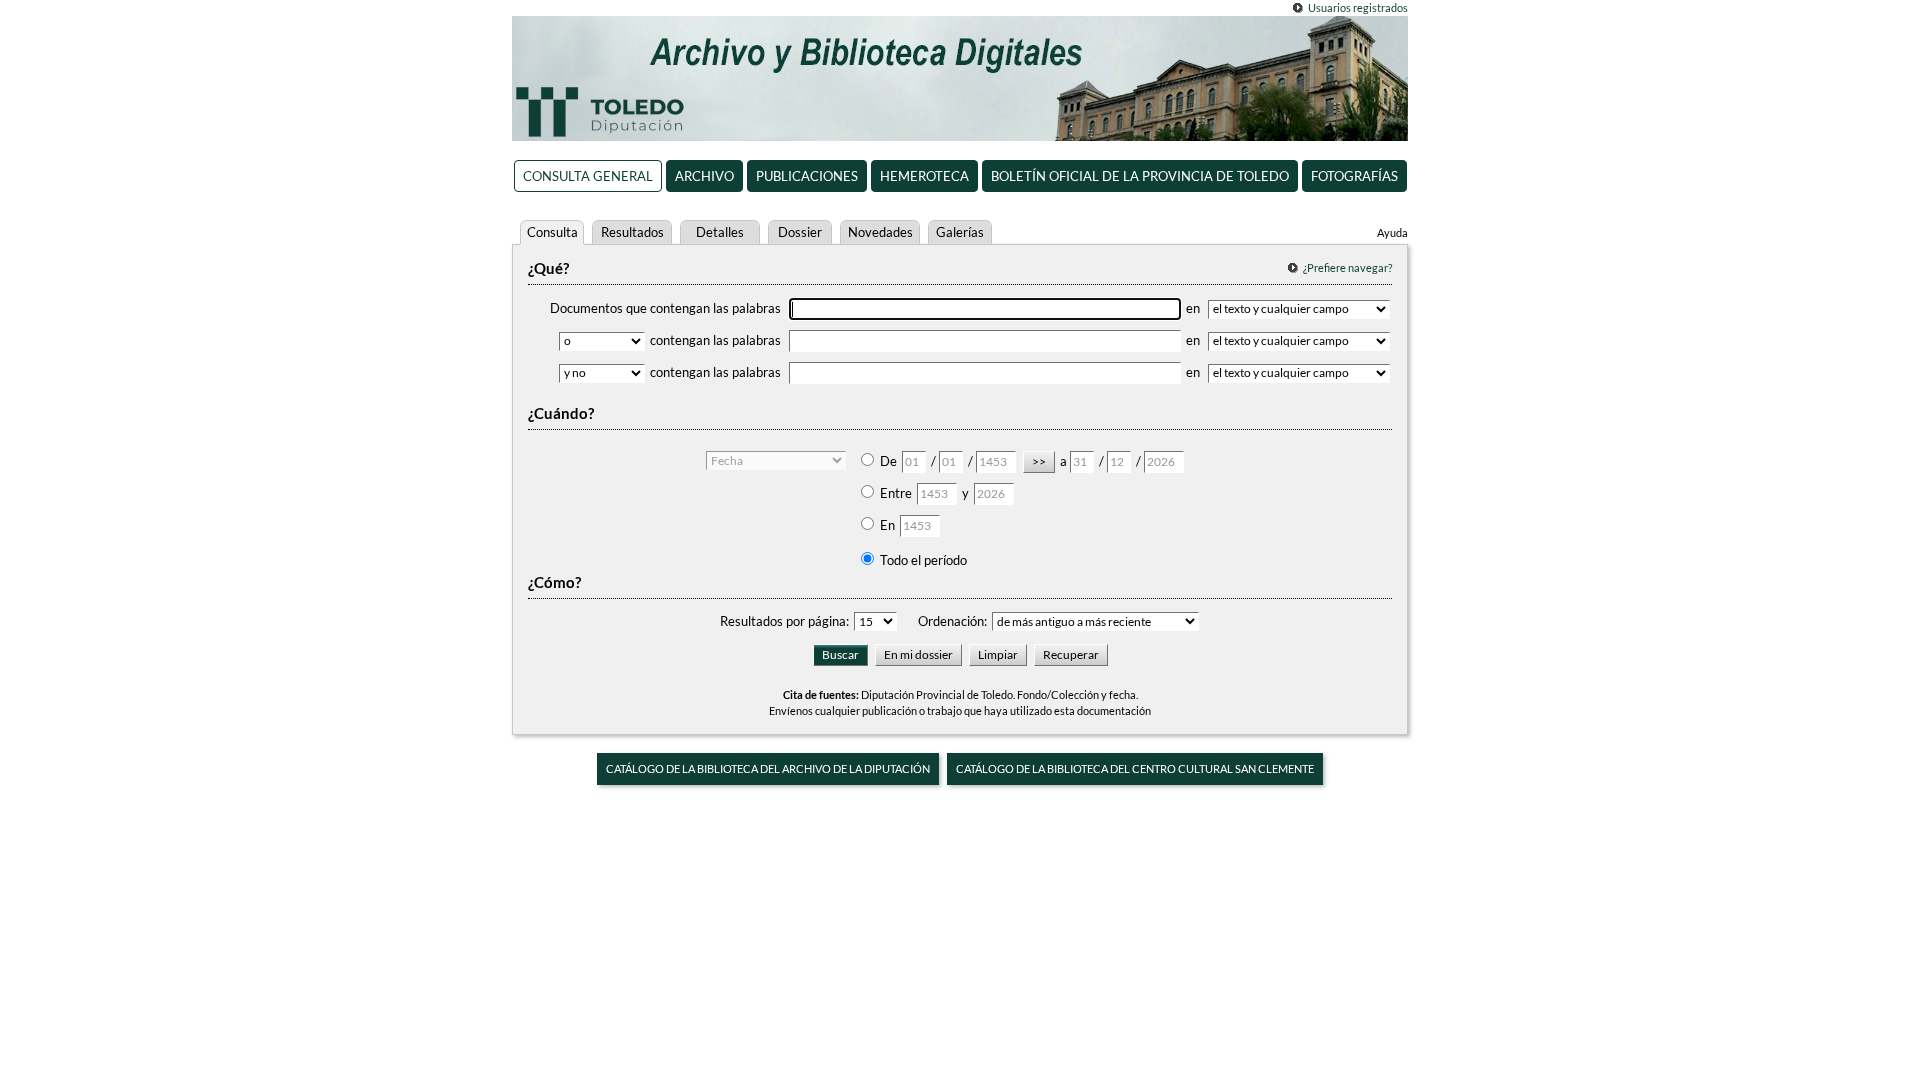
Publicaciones (807, 176)
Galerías (960, 232)
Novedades (880, 232)
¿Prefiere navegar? (1347, 267)
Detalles (720, 232)
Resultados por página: (784, 621)
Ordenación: (952, 621)
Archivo (704, 176)
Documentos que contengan (665, 308)
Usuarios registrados (1358, 7)
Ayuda (1392, 232)
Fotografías (1354, 176)
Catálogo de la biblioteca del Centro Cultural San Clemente (1135, 768)
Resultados (632, 232)
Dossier (800, 232)
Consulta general (588, 176)
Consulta (552, 232)
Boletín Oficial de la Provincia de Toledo (1140, 176)
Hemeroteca (924, 176)
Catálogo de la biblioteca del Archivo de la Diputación (768, 768)
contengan (715, 340)
